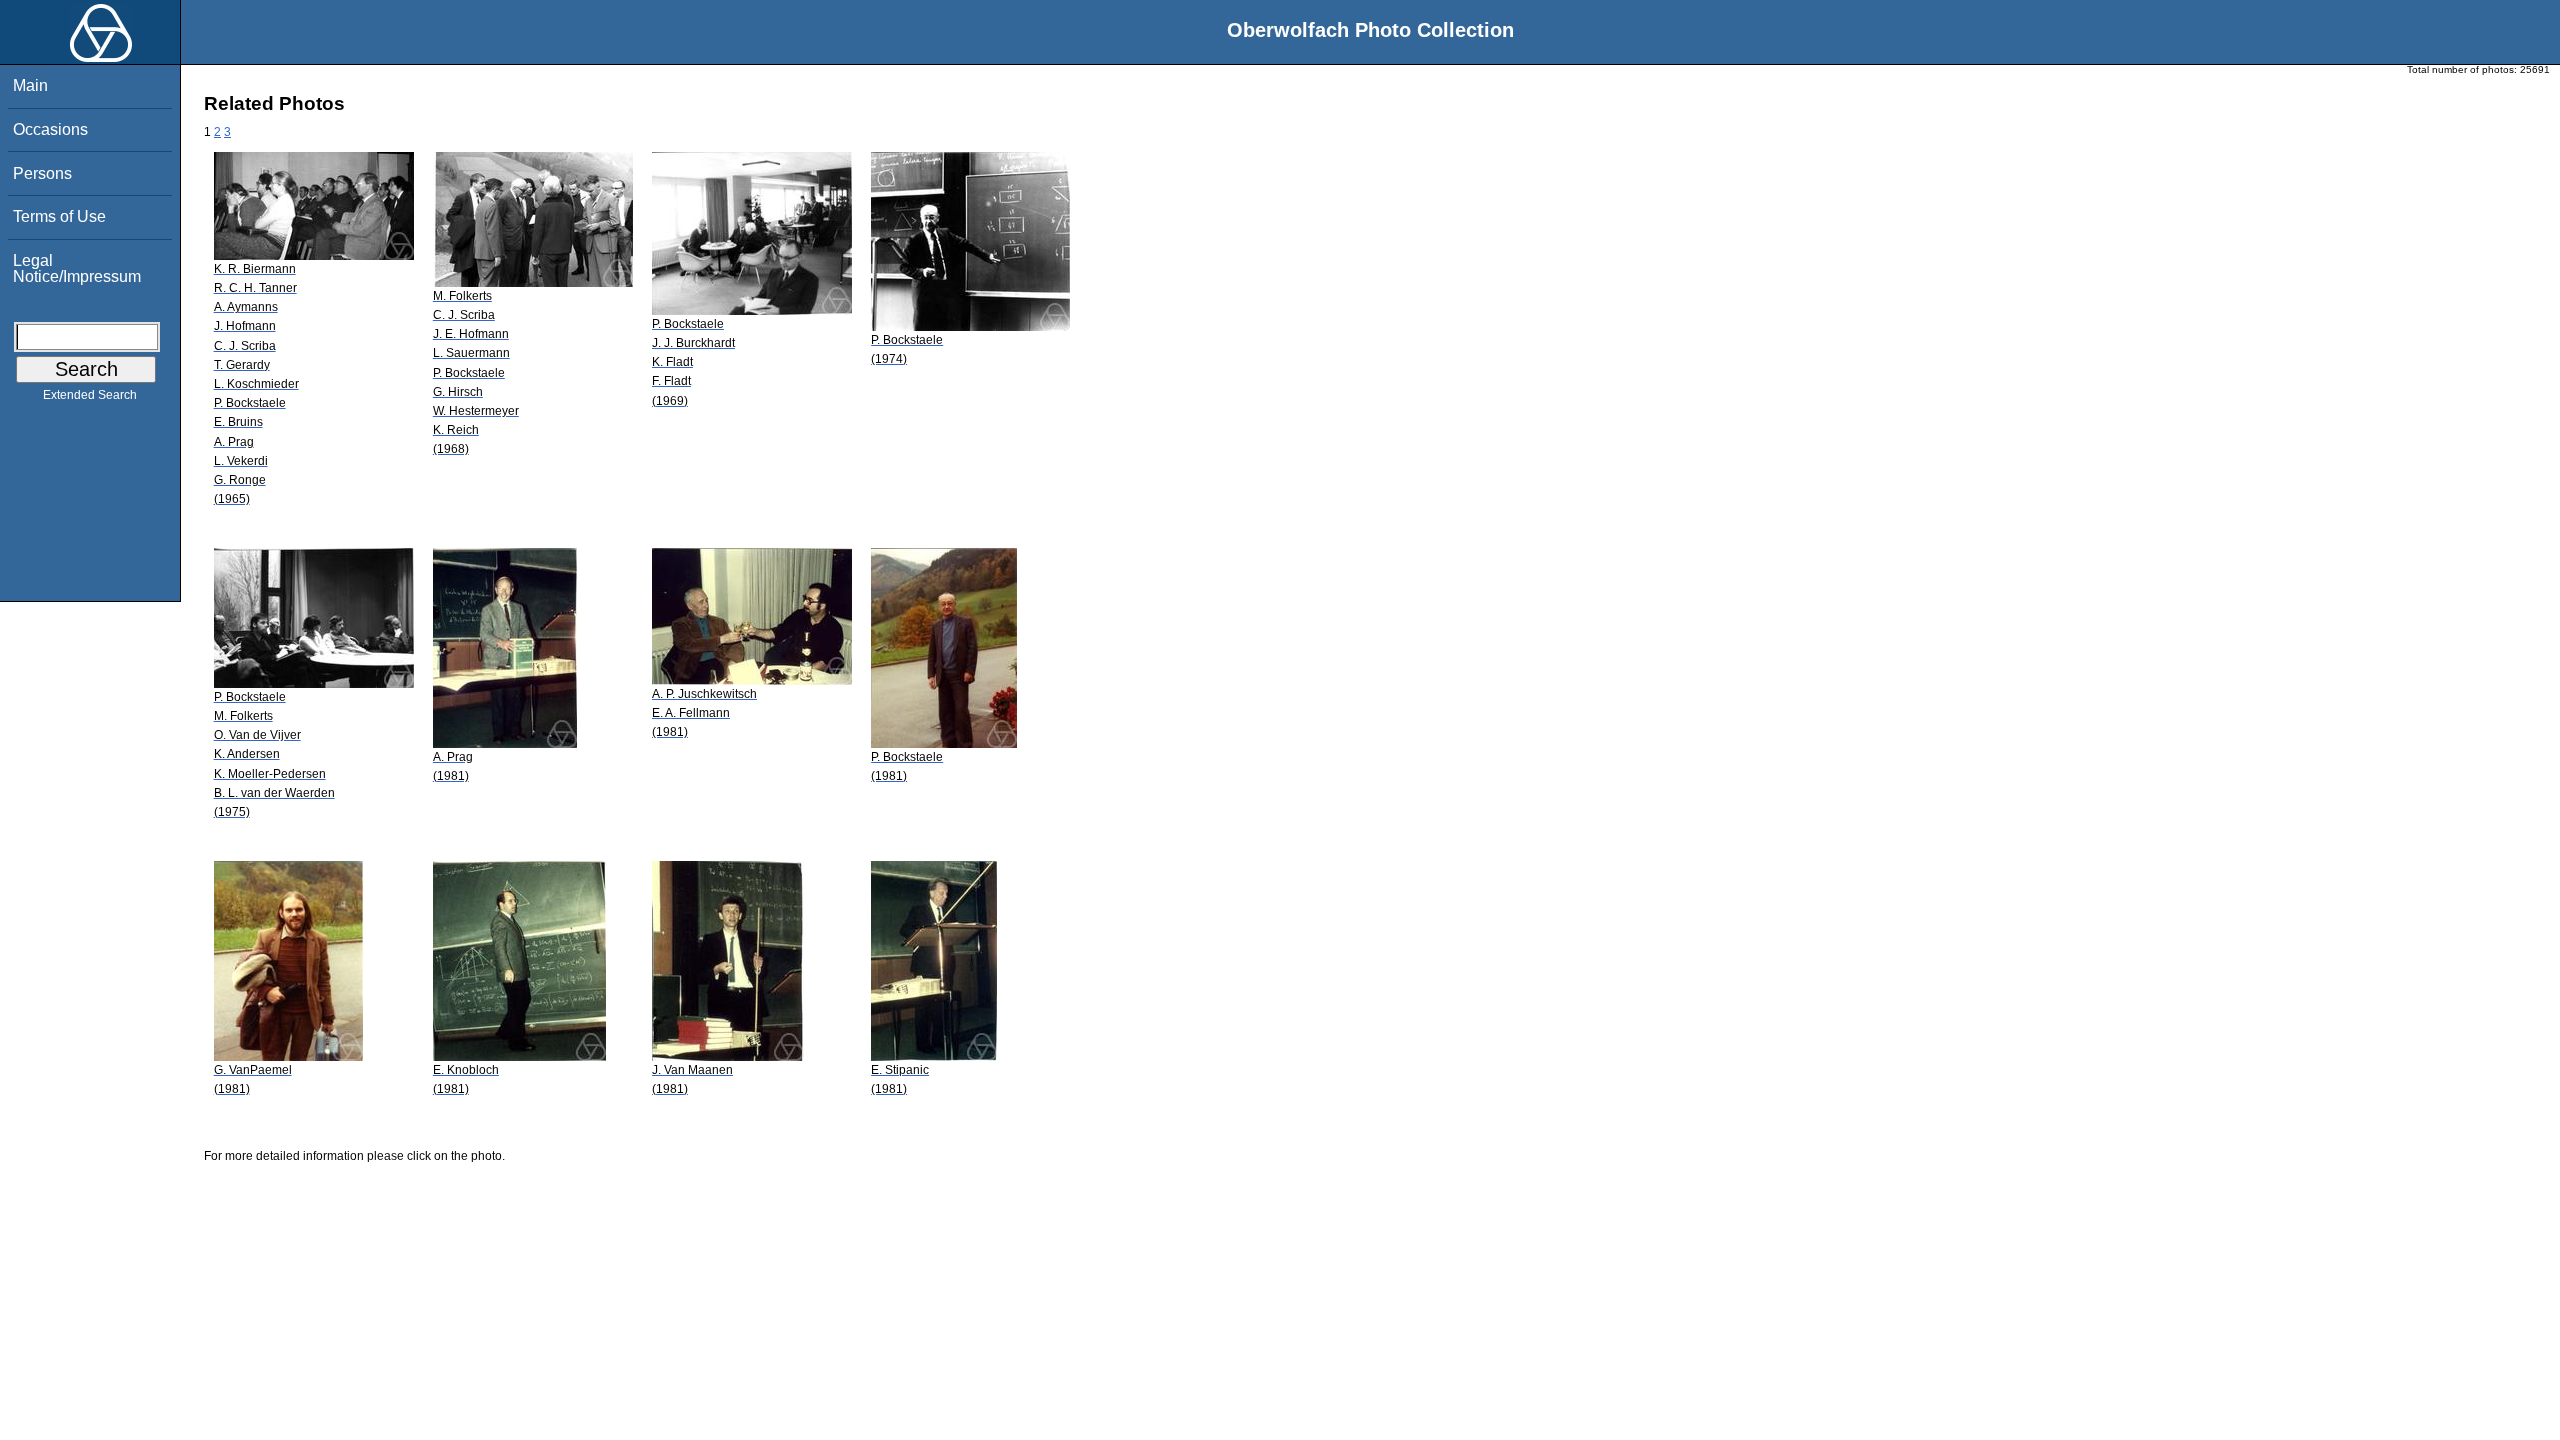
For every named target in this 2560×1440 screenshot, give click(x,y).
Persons (42, 173)
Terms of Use (59, 216)
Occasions (50, 129)
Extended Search (90, 395)
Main (30, 85)
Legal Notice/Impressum (77, 268)
